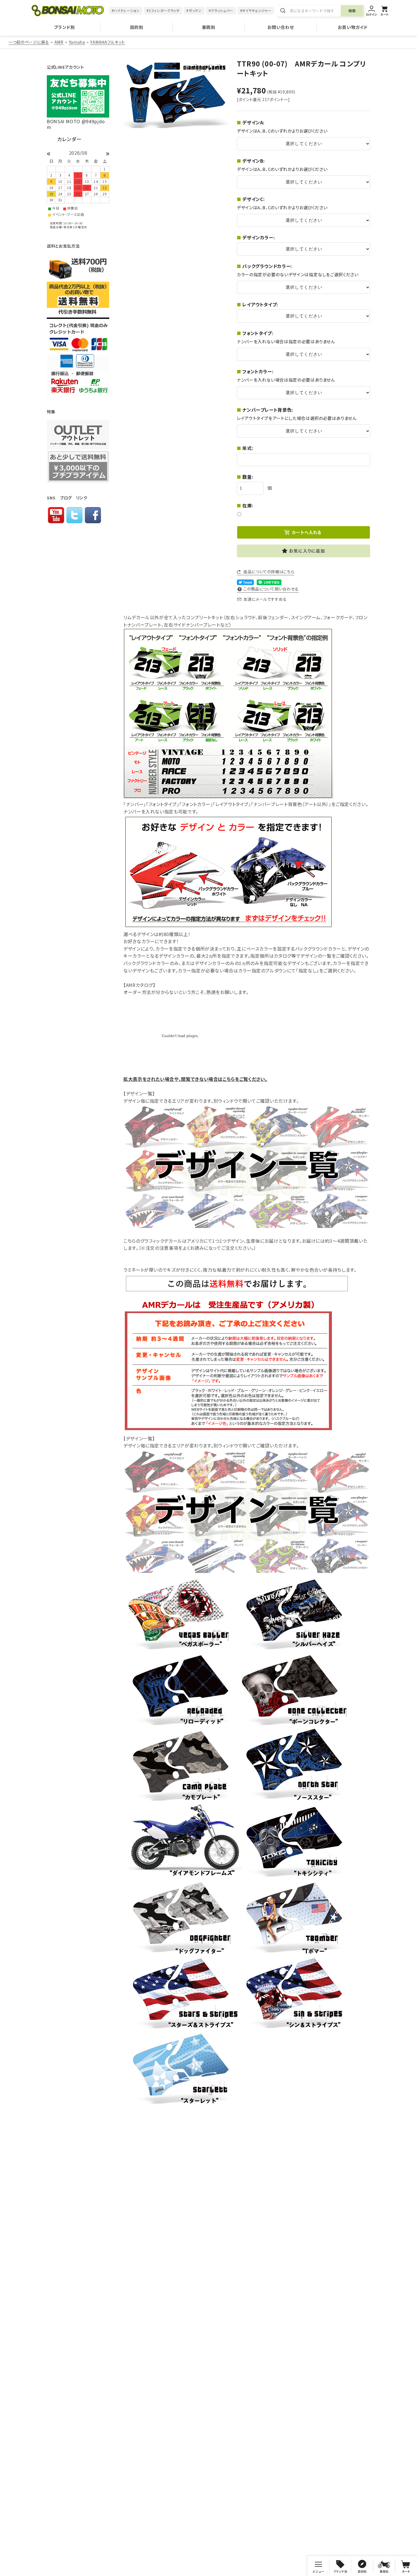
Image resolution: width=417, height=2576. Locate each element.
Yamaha (77, 42)
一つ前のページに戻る (29, 42)
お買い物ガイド (353, 27)
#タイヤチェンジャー (256, 10)
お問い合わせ (281, 27)
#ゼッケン (194, 10)
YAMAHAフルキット (108, 42)
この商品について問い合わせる (271, 589)
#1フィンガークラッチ (163, 10)
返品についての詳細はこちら (269, 572)
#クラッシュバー (221, 10)
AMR (59, 42)
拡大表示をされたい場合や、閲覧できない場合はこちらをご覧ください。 (195, 1079)
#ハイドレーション (126, 10)
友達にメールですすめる (265, 599)
